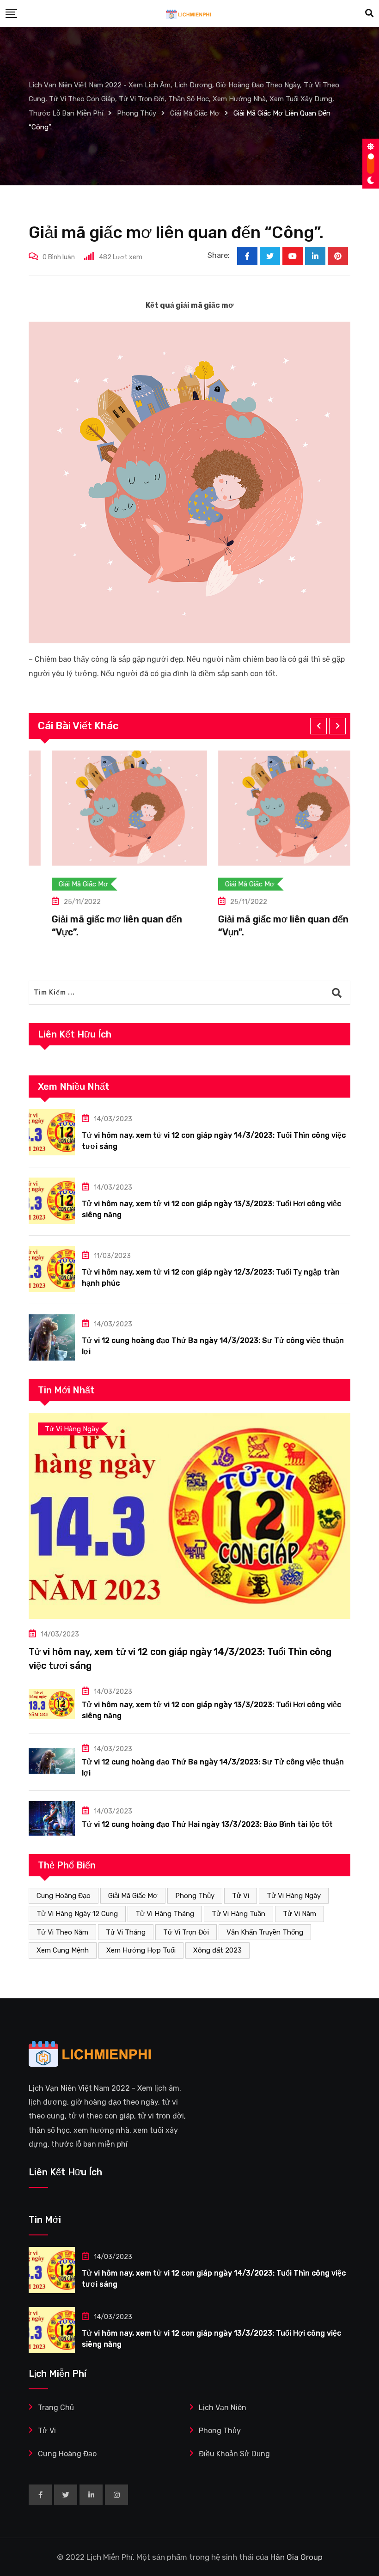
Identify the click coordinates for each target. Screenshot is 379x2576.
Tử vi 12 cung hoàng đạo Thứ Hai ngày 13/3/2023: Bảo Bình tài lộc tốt (207, 1824)
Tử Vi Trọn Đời (186, 1932)
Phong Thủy (195, 1896)
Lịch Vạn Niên (223, 2408)
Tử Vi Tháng (126, 1932)
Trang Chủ (56, 2408)
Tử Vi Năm (300, 1914)
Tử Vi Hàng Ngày (294, 1896)
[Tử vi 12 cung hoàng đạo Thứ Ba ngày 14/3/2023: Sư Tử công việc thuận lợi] (52, 1337)
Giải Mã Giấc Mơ (133, 1896)
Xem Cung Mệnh (63, 1950)
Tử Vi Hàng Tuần (238, 1914)
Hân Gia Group (296, 2557)
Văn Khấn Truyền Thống (265, 1932)
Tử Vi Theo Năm (62, 1932)
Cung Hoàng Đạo (64, 1896)
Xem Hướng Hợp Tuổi (141, 1950)
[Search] (369, 13)
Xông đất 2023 (217, 1950)
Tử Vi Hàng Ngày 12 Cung (77, 1914)
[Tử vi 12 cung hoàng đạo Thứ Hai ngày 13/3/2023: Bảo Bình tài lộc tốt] (52, 1818)
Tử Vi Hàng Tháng (165, 1914)
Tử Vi (241, 1896)
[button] (318, 726)
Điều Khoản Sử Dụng (234, 2454)
